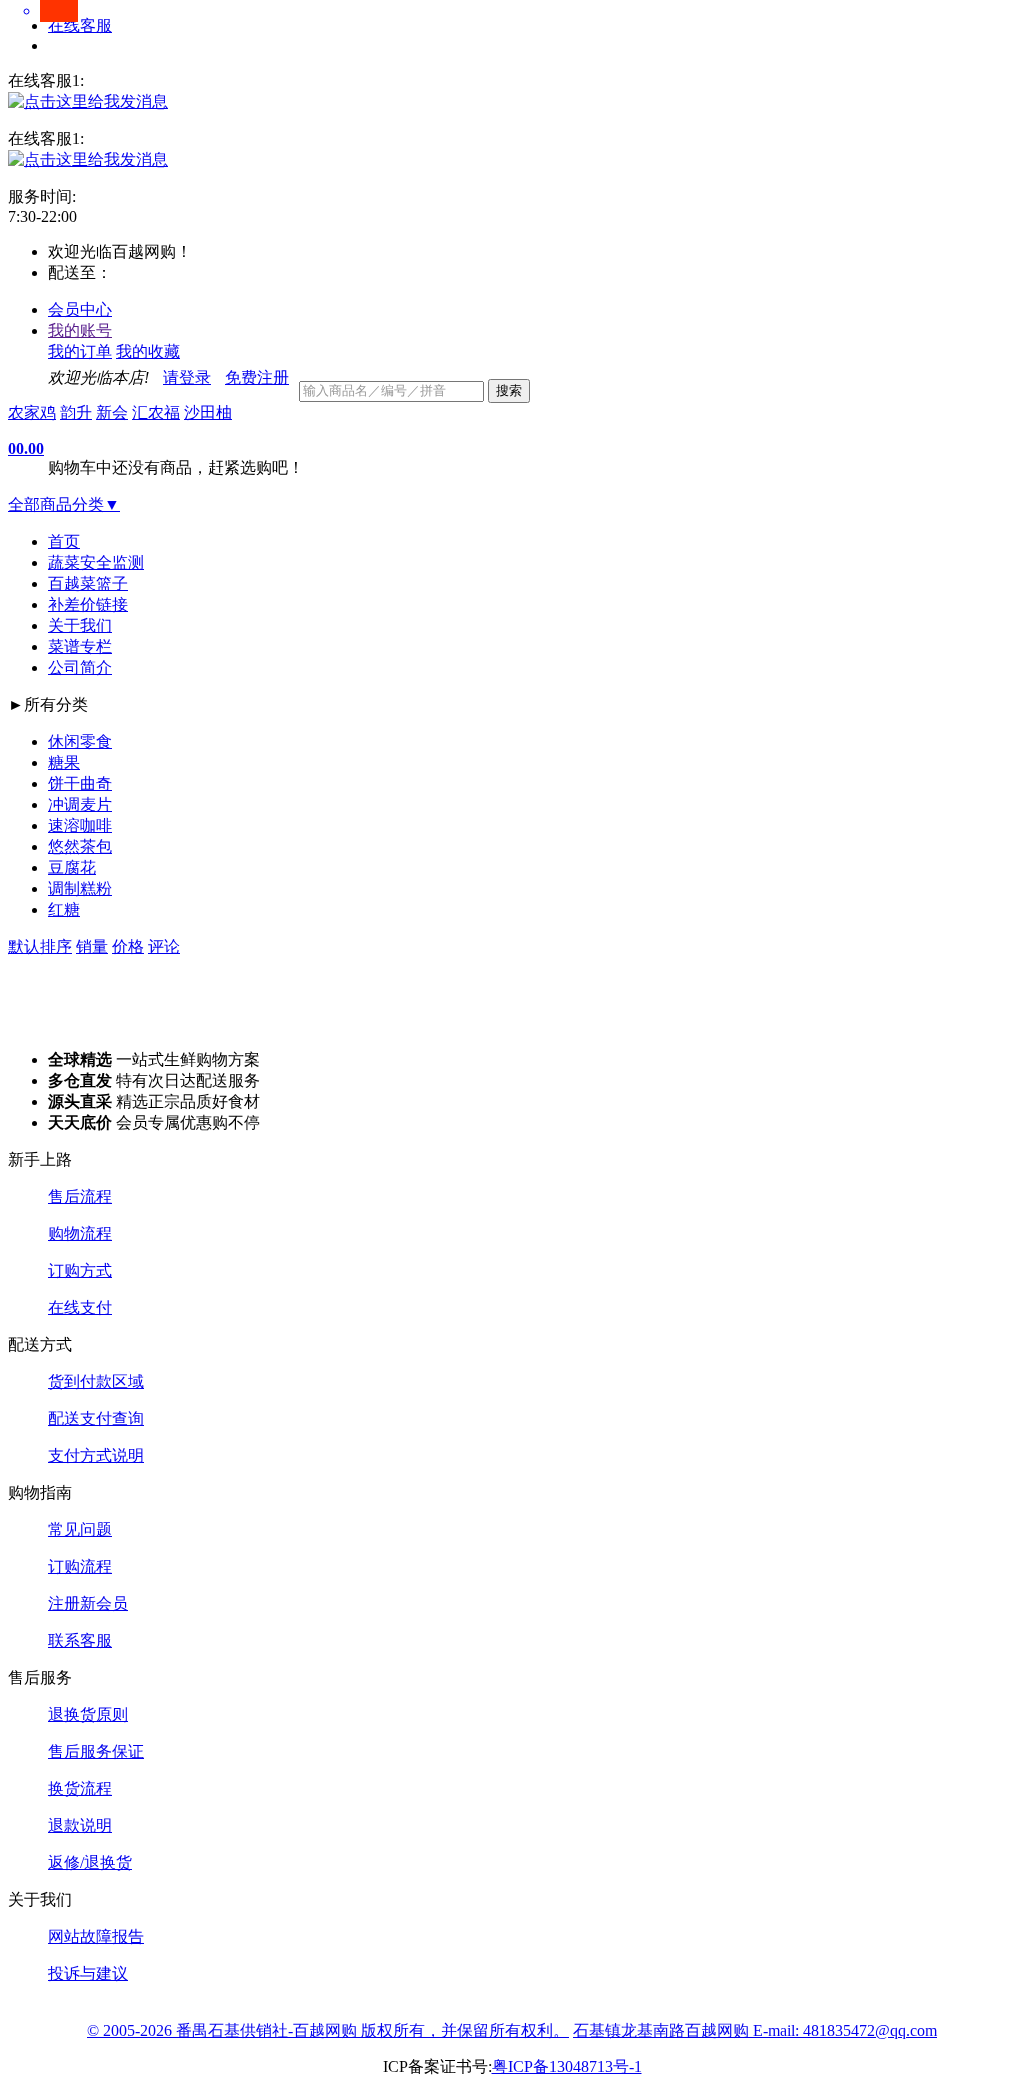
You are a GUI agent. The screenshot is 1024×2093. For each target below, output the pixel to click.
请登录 (187, 377)
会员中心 (80, 309)
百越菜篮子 (88, 583)
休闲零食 (80, 741)
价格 (128, 946)
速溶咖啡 (80, 825)
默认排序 (40, 946)
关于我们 (80, 625)
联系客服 (80, 1640)
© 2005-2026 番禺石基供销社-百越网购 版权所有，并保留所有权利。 (328, 2030)
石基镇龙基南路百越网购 (663, 2030)
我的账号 (80, 330)
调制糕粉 (80, 888)
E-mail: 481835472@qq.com (845, 2030)
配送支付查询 (96, 1418)
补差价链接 (88, 604)
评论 (164, 946)
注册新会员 (88, 1603)
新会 (112, 412)
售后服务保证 (96, 1751)
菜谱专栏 (80, 646)
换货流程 (80, 1788)
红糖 (64, 909)
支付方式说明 (96, 1455)
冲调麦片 (80, 804)
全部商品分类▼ (64, 504)
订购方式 (80, 1270)
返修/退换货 (90, 1862)
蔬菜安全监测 (96, 562)
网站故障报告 (96, 1936)
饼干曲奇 (80, 783)
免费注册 (257, 377)
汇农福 (156, 412)
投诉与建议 (88, 1973)
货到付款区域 (96, 1381)
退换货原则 (88, 1714)
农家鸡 (32, 412)
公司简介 (80, 667)
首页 (64, 541)
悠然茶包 (80, 846)
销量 (92, 946)
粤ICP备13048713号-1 (567, 2066)
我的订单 (80, 351)
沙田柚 (208, 412)
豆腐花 (72, 867)
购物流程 (80, 1233)
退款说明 (80, 1825)
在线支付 (80, 1307)
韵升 (76, 412)
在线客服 (80, 25)
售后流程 (80, 1196)
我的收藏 (148, 351)
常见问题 (80, 1529)
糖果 (64, 762)
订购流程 (80, 1566)
